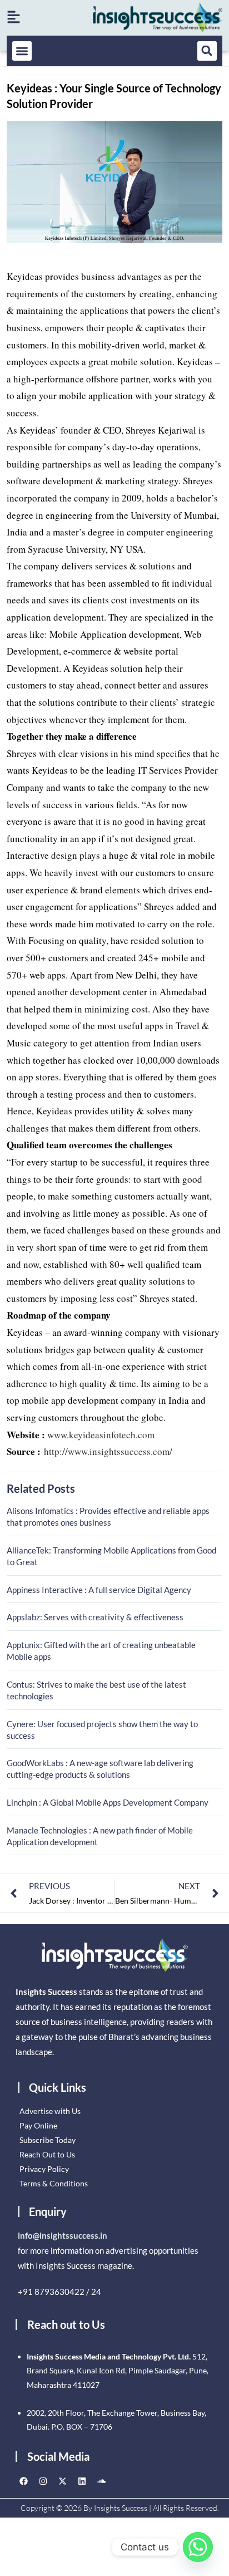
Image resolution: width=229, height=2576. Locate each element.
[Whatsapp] (198, 2547)
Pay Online (38, 2125)
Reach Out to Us (47, 2154)
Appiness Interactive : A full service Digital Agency (99, 1590)
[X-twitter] (63, 2481)
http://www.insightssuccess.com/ (108, 1451)
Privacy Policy (44, 2169)
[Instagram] (43, 2481)
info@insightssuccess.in (63, 2235)
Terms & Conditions (54, 2183)
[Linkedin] (82, 2481)
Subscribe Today (48, 2140)
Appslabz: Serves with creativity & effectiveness (95, 1617)
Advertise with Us (50, 2111)
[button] (22, 51)
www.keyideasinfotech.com (101, 1435)
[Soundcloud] (102, 2481)
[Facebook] (24, 2481)
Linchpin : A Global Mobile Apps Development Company (108, 1802)
